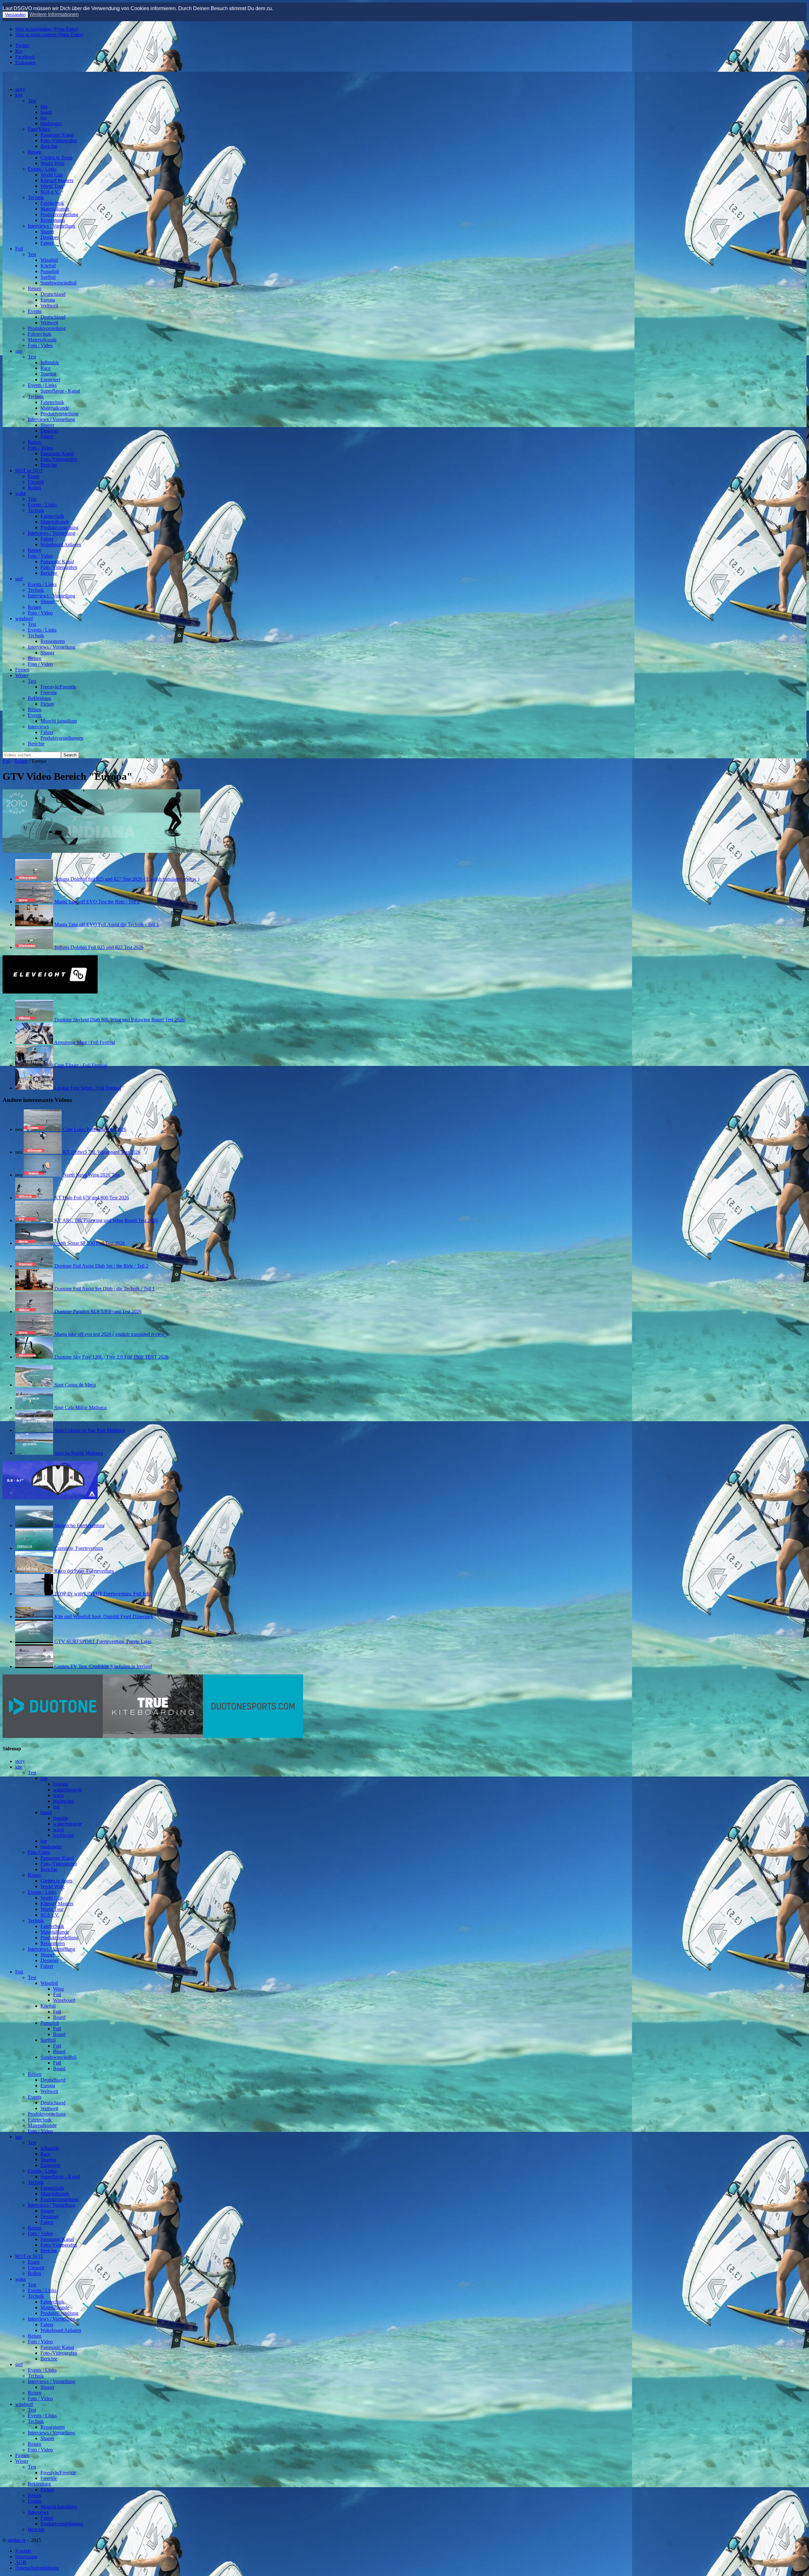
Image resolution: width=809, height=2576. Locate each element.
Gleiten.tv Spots (56, 158)
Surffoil (48, 277)
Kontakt (23, 2551)
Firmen (22, 670)
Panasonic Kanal (57, 135)
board (46, 112)
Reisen (35, 152)
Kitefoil (48, 266)
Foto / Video (40, 345)
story (20, 89)
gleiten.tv (17, 2540)
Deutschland (53, 294)
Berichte (49, 146)
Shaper (47, 232)
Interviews (38, 727)
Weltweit (49, 306)
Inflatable (50, 362)
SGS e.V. (50, 192)
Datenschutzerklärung (37, 2568)
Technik (36, 197)
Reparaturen (53, 220)
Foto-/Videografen (59, 141)
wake (21, 493)
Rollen (34, 488)
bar (44, 118)
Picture (47, 704)
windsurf (24, 618)
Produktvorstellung (59, 214)
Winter (22, 675)
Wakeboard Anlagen (61, 545)
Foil (19, 249)
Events (35, 311)
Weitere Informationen (54, 14)
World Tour (52, 186)
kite (19, 95)
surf (19, 579)
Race (46, 368)
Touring (48, 374)
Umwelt (36, 482)
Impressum (26, 2557)
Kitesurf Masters (57, 180)
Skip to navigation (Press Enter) (47, 29)
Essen (34, 476)
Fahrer (47, 243)
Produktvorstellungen (62, 738)
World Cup (52, 175)
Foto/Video (39, 129)
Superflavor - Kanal (60, 391)
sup (19, 351)
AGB (21, 2562)
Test (32, 101)
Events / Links (42, 169)
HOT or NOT (29, 471)
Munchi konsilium (59, 721)
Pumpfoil (50, 271)
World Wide (52, 163)
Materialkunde (55, 209)
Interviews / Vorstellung (52, 226)
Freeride (49, 692)
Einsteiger (50, 379)
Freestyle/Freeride (58, 687)
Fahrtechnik (52, 203)
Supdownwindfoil (58, 283)
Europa (48, 300)
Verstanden (15, 15)
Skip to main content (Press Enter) (49, 35)
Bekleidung (39, 698)
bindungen (51, 123)
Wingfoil (49, 260)
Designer (49, 237)
